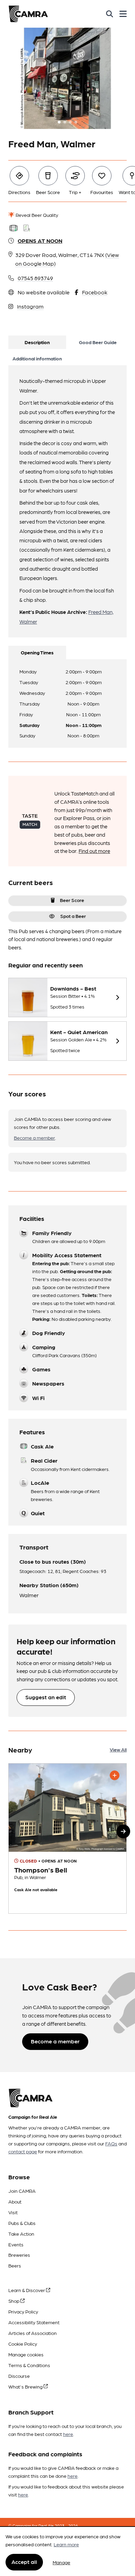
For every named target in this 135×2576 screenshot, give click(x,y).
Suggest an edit (46, 1697)
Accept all (24, 2562)
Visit (13, 2212)
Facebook (95, 292)
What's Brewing (26, 2386)
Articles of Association (33, 2333)
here (68, 2434)
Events (16, 2244)
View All (118, 1749)
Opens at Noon (40, 241)
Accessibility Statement (34, 2322)
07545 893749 (35, 278)
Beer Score (72, 900)
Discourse (19, 2376)
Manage (61, 2562)
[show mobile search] (110, 14)
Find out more (94, 851)
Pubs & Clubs (22, 2223)
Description (37, 342)
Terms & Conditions (29, 2365)
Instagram (30, 306)
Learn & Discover (27, 2290)
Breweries (19, 2255)
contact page (23, 2151)
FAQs (111, 2143)
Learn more (66, 2544)
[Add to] (115, 1775)
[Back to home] (28, 14)
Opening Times (37, 652)
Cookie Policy (23, 2344)
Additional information (37, 358)
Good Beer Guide (98, 342)
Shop (14, 2301)
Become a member (34, 1138)
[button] (123, 1831)
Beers (15, 2265)
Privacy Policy (23, 2311)
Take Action (21, 2234)
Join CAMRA (22, 2191)
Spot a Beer (73, 916)
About (15, 2201)
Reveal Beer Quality (36, 215)
